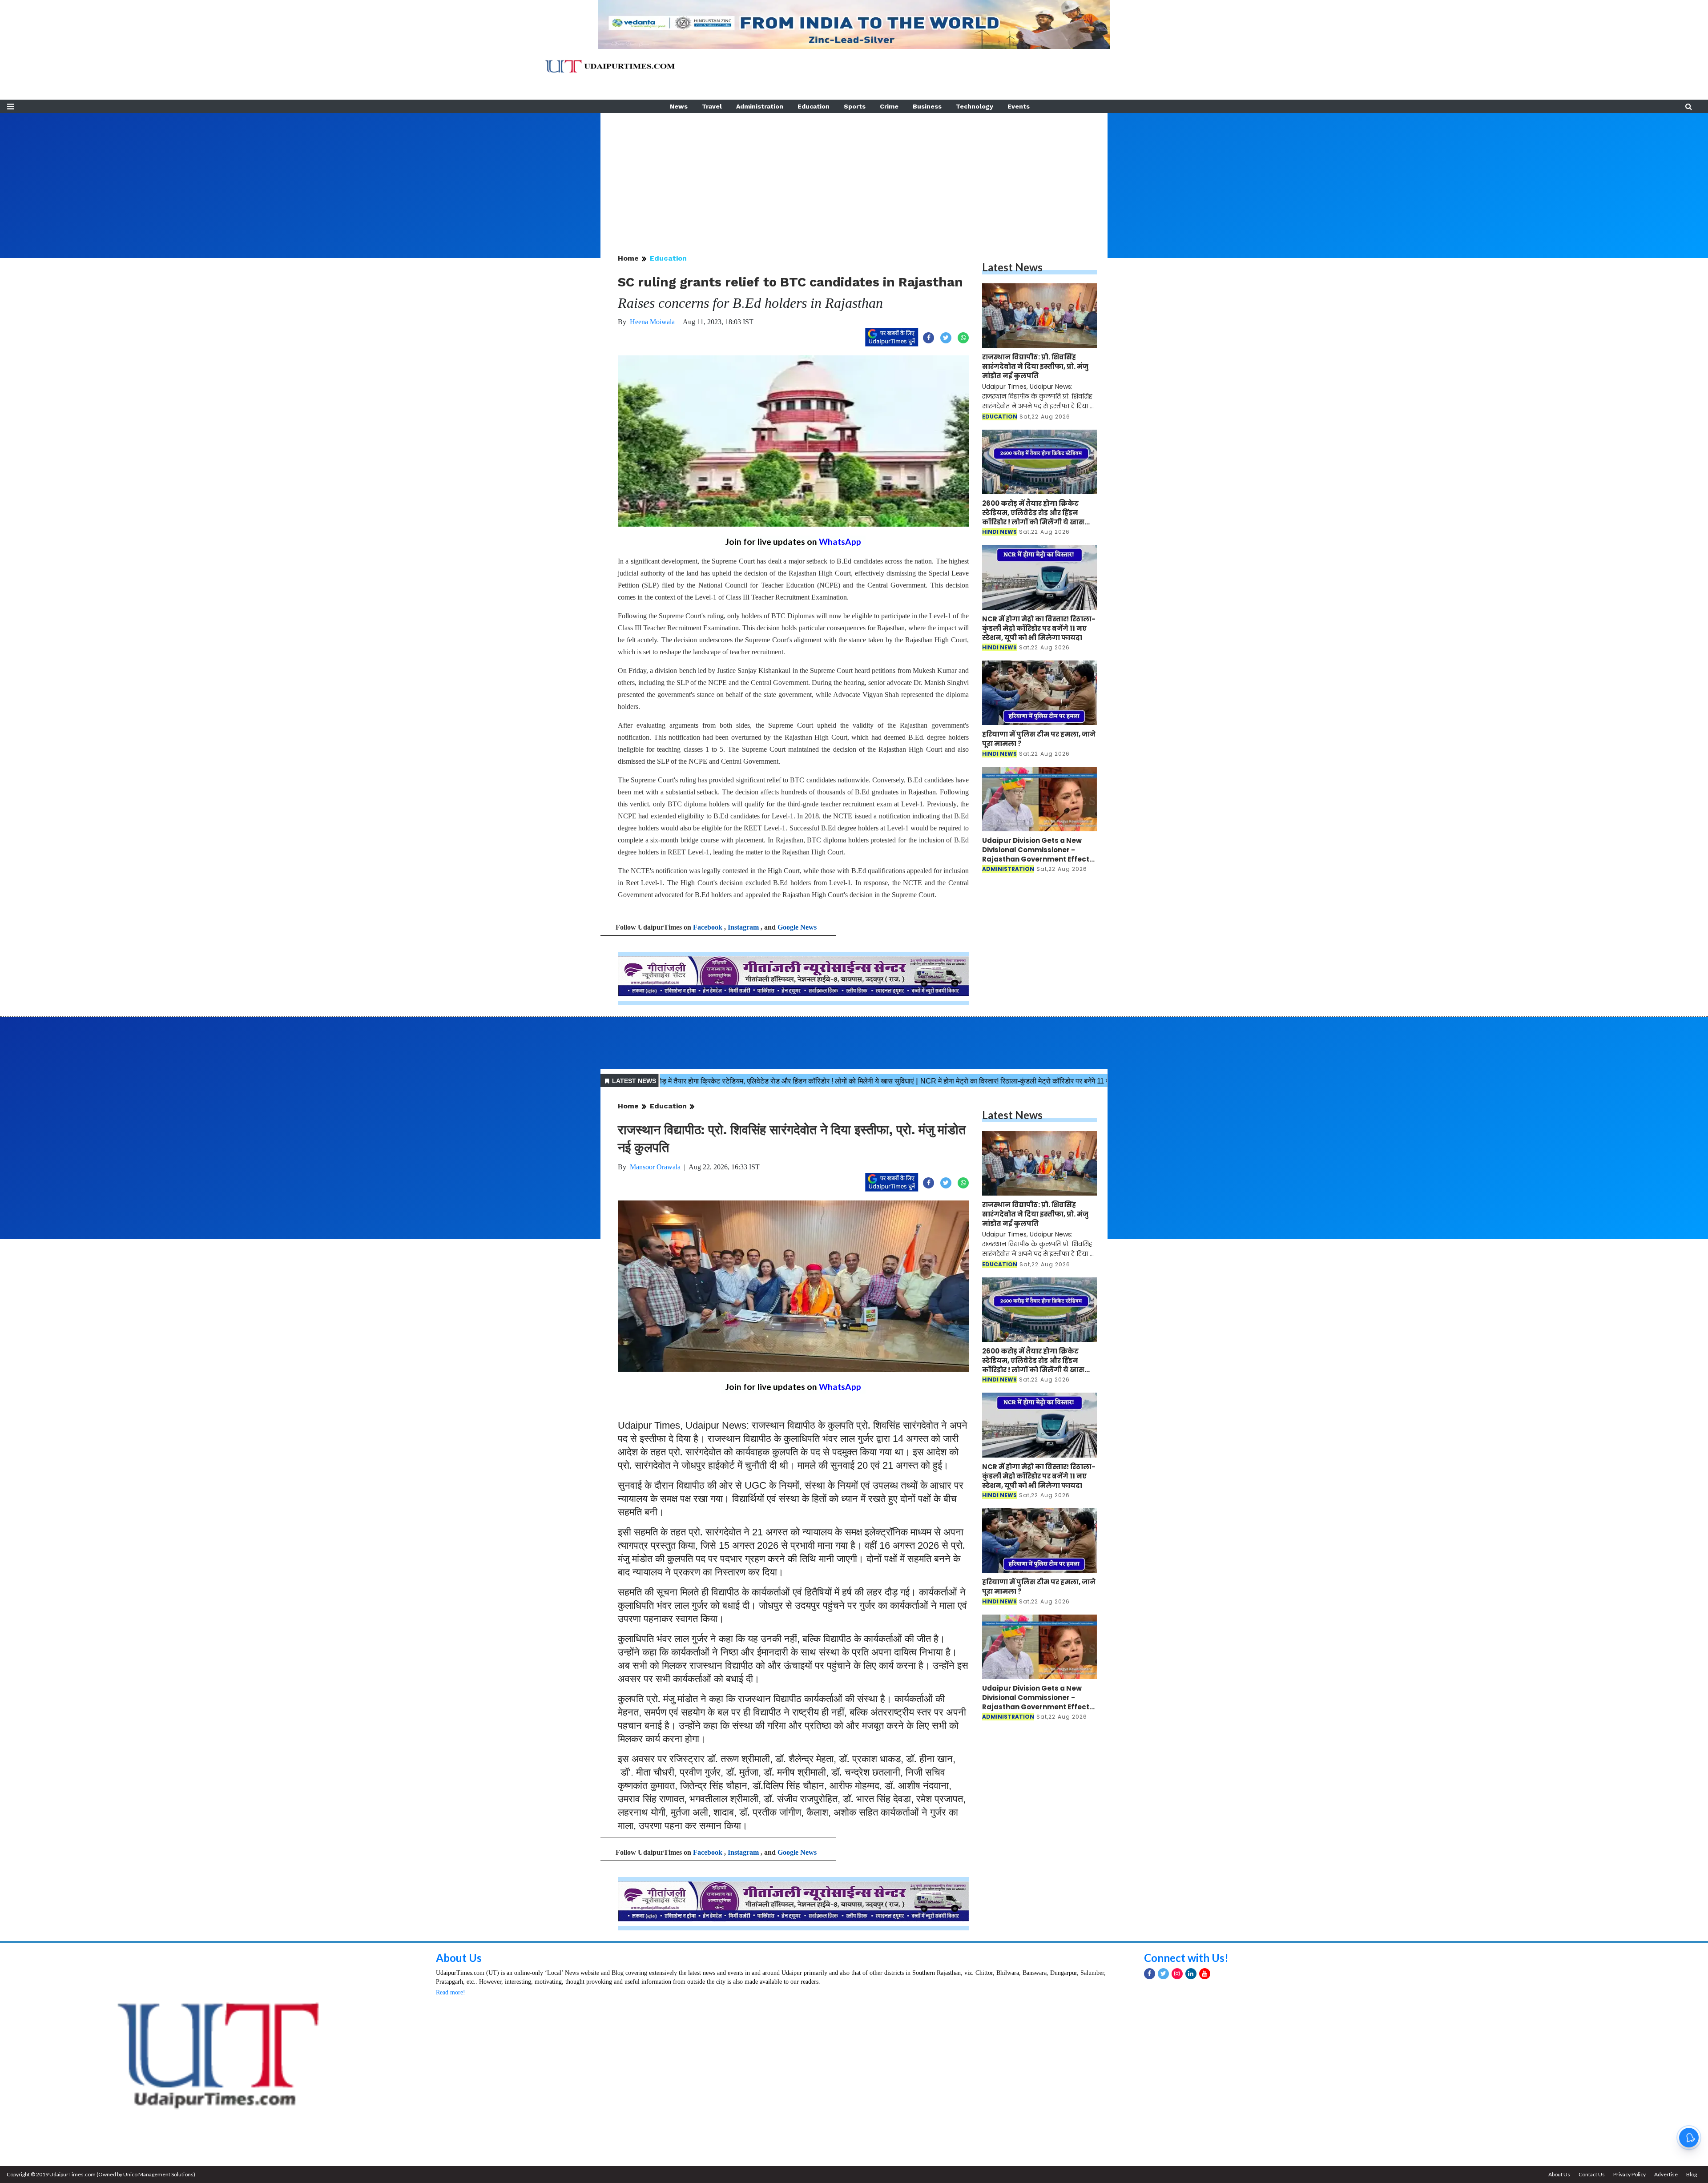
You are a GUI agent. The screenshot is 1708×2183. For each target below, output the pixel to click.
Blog (1692, 2174)
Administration (760, 106)
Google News (797, 927)
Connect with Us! (1186, 1958)
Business (927, 106)
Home (628, 258)
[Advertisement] (854, 175)
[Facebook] (1150, 1974)
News (679, 106)
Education (814, 106)
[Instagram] (1177, 1974)
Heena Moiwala (652, 322)
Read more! (451, 1992)
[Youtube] (1205, 1974)
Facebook (708, 927)
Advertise (1666, 2174)
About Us (459, 1958)
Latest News (1012, 267)
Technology (975, 106)
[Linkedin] (1191, 1974)
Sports (855, 106)
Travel (712, 106)
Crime (889, 106)
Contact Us (1592, 2174)
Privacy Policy (1629, 2174)
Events (1019, 106)
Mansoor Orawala (655, 1167)
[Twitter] (1163, 1974)
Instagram (743, 927)
